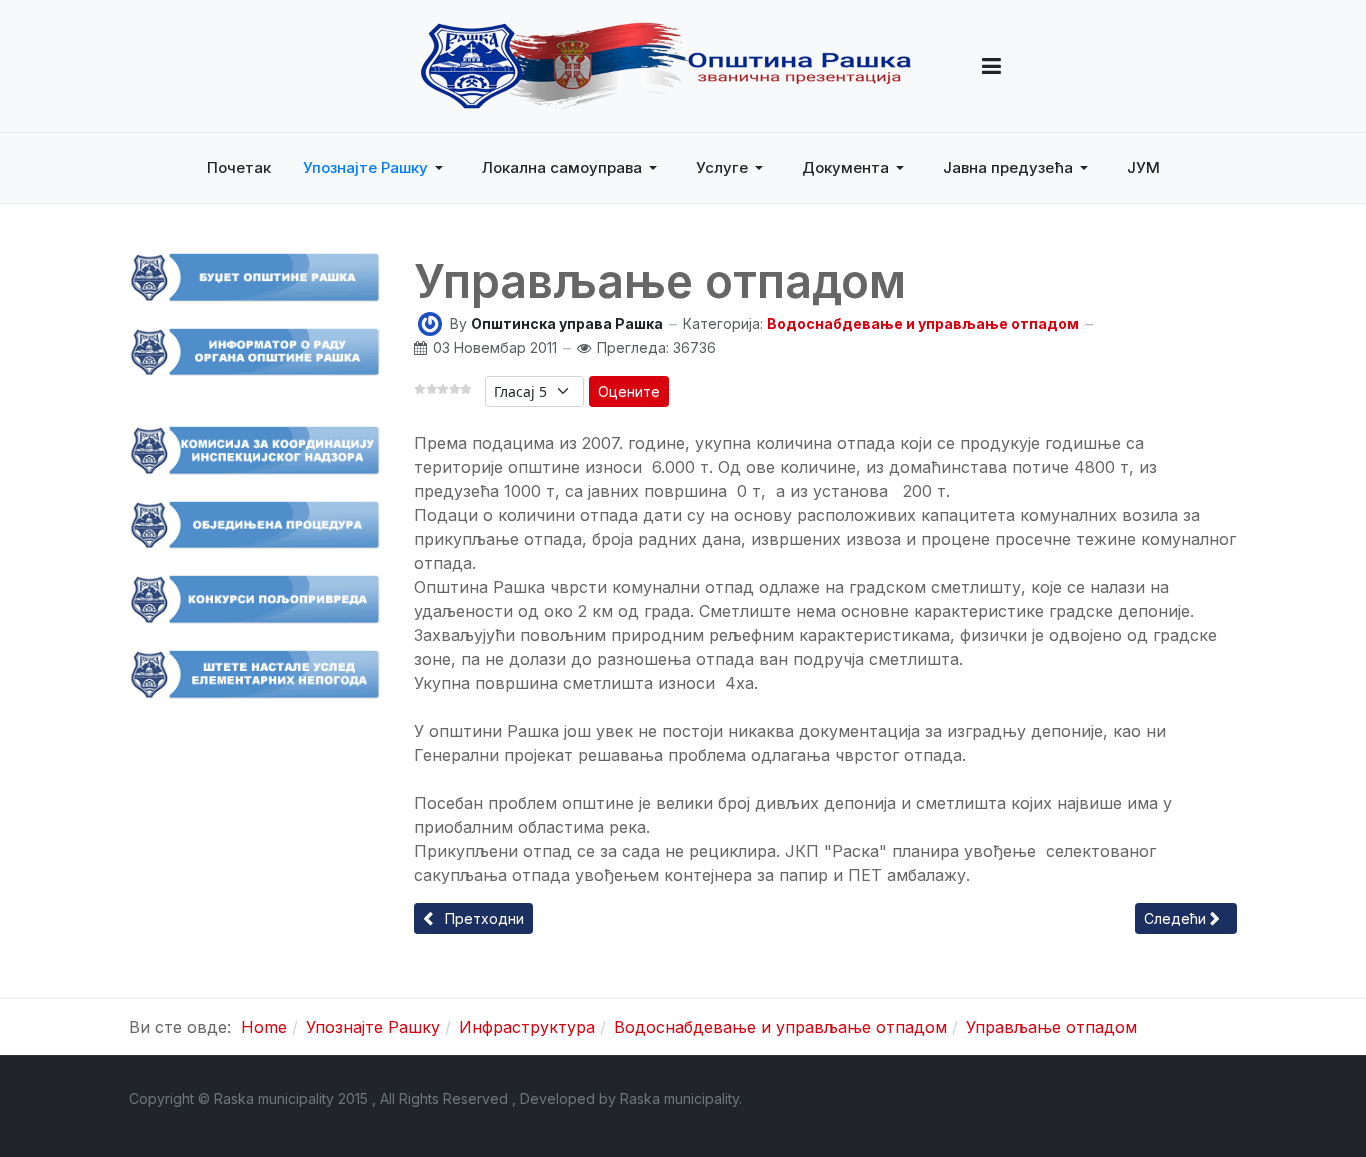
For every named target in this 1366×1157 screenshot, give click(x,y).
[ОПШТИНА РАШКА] (666, 66)
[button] (991, 66)
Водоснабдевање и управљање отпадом (923, 323)
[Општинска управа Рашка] (430, 322)
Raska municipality (679, 1098)
